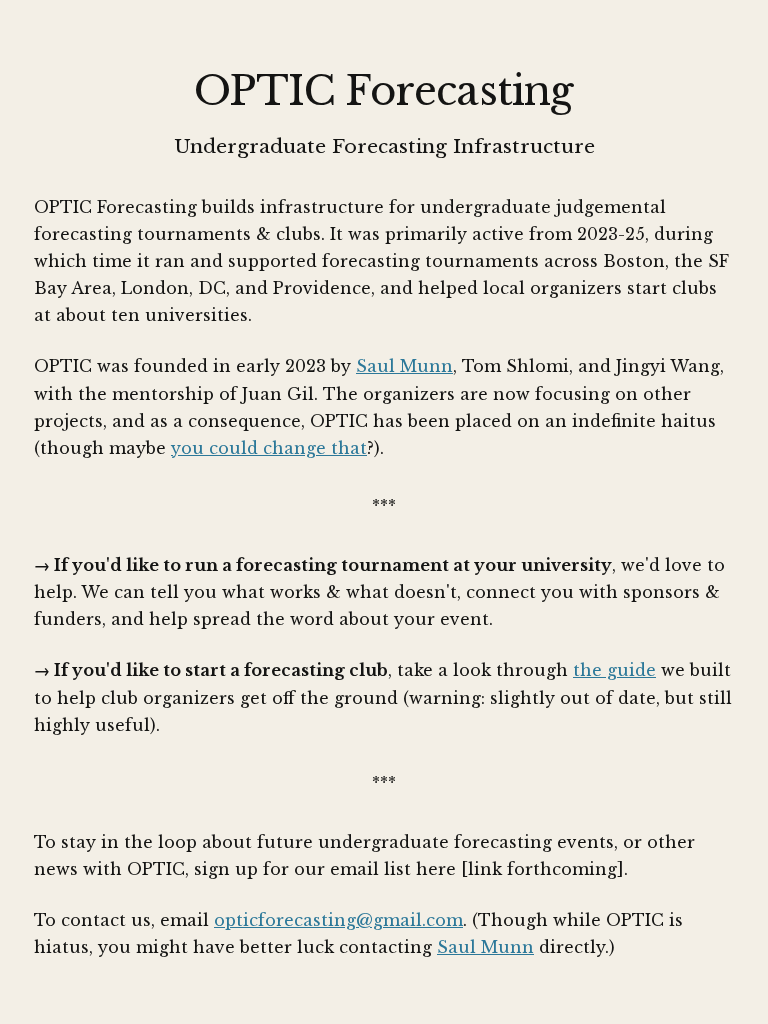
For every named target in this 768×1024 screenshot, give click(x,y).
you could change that (269, 448)
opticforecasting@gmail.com (338, 920)
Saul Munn (404, 366)
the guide (614, 670)
